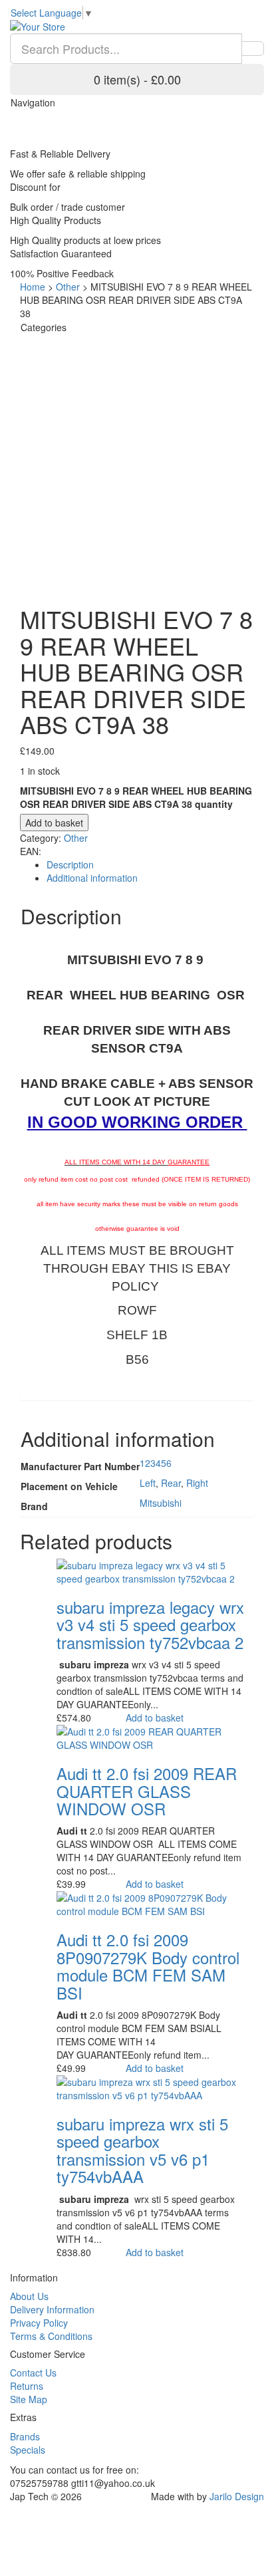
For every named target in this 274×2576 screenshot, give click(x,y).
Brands (25, 2436)
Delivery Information (52, 2309)
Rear (171, 1483)
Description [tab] (70, 864)
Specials (28, 2450)
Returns (27, 2386)
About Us (29, 2296)
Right (197, 1483)
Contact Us (33, 2373)
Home (33, 287)
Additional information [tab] (92, 878)
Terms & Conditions (51, 2336)
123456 (156, 1463)
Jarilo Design (237, 2496)
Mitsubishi (161, 1503)
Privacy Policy (39, 2323)
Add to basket (54, 823)
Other (68, 287)
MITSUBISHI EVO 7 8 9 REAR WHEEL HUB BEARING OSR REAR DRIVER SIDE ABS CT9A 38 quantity (136, 797)
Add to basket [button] (155, 1718)
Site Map (29, 2399)
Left (148, 1483)
